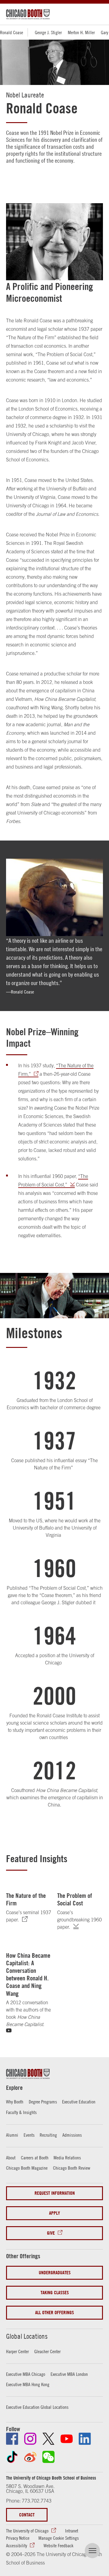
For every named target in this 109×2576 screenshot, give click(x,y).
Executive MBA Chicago (26, 2374)
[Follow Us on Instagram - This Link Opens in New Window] (30, 2439)
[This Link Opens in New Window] (28, 1919)
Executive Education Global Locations (37, 2407)
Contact (27, 2515)
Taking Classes (55, 2293)
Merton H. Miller (81, 32)
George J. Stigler (48, 32)
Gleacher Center (47, 2351)
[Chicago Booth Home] (28, 14)
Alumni (12, 2135)
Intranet (72, 2531)
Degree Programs (43, 2102)
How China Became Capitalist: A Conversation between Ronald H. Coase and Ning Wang (28, 1974)
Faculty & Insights (21, 2112)
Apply (54, 2213)
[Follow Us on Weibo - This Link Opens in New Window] (30, 2457)
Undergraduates (55, 2273)
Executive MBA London (69, 2374)
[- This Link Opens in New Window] (79, 1927)
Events (29, 2135)
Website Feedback (58, 2545)
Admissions (72, 2135)
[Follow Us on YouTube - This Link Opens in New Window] (67, 2439)
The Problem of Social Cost (75, 1899)
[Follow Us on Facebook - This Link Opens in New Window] (12, 2439)
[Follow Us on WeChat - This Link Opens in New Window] (48, 2457)
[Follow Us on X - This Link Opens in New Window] (48, 2439)
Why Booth (15, 2102)
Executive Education (79, 2102)
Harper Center (17, 2351)
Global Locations (27, 2336)
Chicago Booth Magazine (27, 2168)
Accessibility (17, 2545)
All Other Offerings (54, 2313)
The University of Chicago (27, 2531)
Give (51, 2233)
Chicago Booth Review (72, 2168)
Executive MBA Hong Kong (28, 2384)
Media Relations (67, 2158)
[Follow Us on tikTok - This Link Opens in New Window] (12, 2457)
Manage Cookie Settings (59, 2538)
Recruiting (48, 2135)
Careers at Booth (35, 2158)
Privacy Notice (18, 2538)
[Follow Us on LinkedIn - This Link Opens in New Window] (85, 2439)
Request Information (55, 2193)
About (11, 2158)
